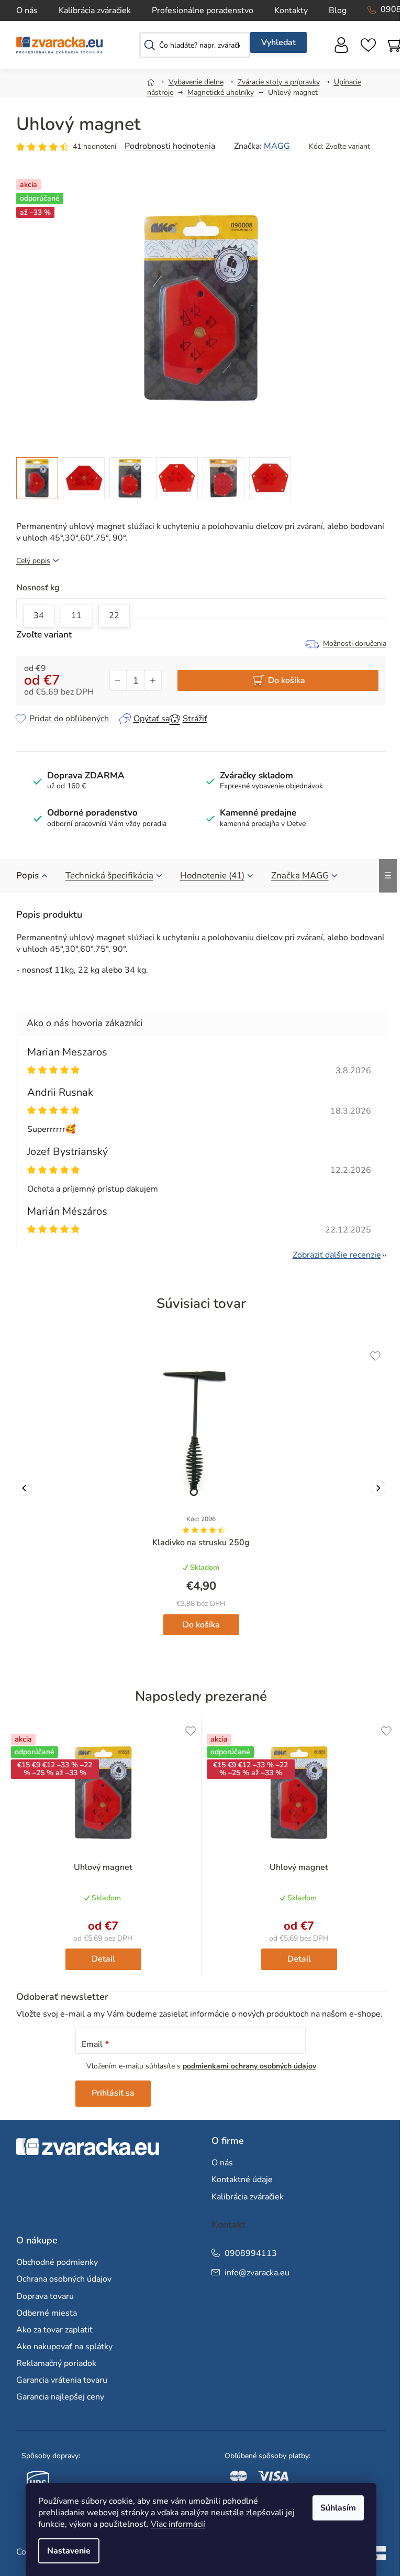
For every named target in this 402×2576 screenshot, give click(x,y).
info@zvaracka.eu (257, 2273)
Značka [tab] (300, 876)
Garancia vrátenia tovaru (62, 2380)
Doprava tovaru (45, 2296)
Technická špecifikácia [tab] (109, 876)
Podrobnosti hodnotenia (170, 146)
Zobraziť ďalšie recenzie (337, 1255)
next (378, 1488)
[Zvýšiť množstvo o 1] (153, 680)
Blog (338, 10)
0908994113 (251, 2253)
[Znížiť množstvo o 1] (118, 680)
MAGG (277, 146)
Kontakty (291, 10)
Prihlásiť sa (113, 2093)
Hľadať (278, 42)
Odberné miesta (47, 2313)
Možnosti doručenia (355, 643)
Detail (103, 1959)
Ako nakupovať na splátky (64, 2347)
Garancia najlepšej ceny (60, 2397)
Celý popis (33, 561)
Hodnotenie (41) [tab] (212, 876)
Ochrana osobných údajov (64, 2279)
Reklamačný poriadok (56, 2363)
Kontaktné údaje (242, 2179)
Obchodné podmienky (57, 2262)
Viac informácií (178, 2524)
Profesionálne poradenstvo (203, 10)
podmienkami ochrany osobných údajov (249, 2066)
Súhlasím (338, 2508)
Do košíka (287, 680)
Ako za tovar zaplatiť (54, 2330)
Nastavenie (69, 2551)
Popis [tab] (27, 876)
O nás (27, 10)
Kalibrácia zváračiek (95, 10)
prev (24, 1488)
